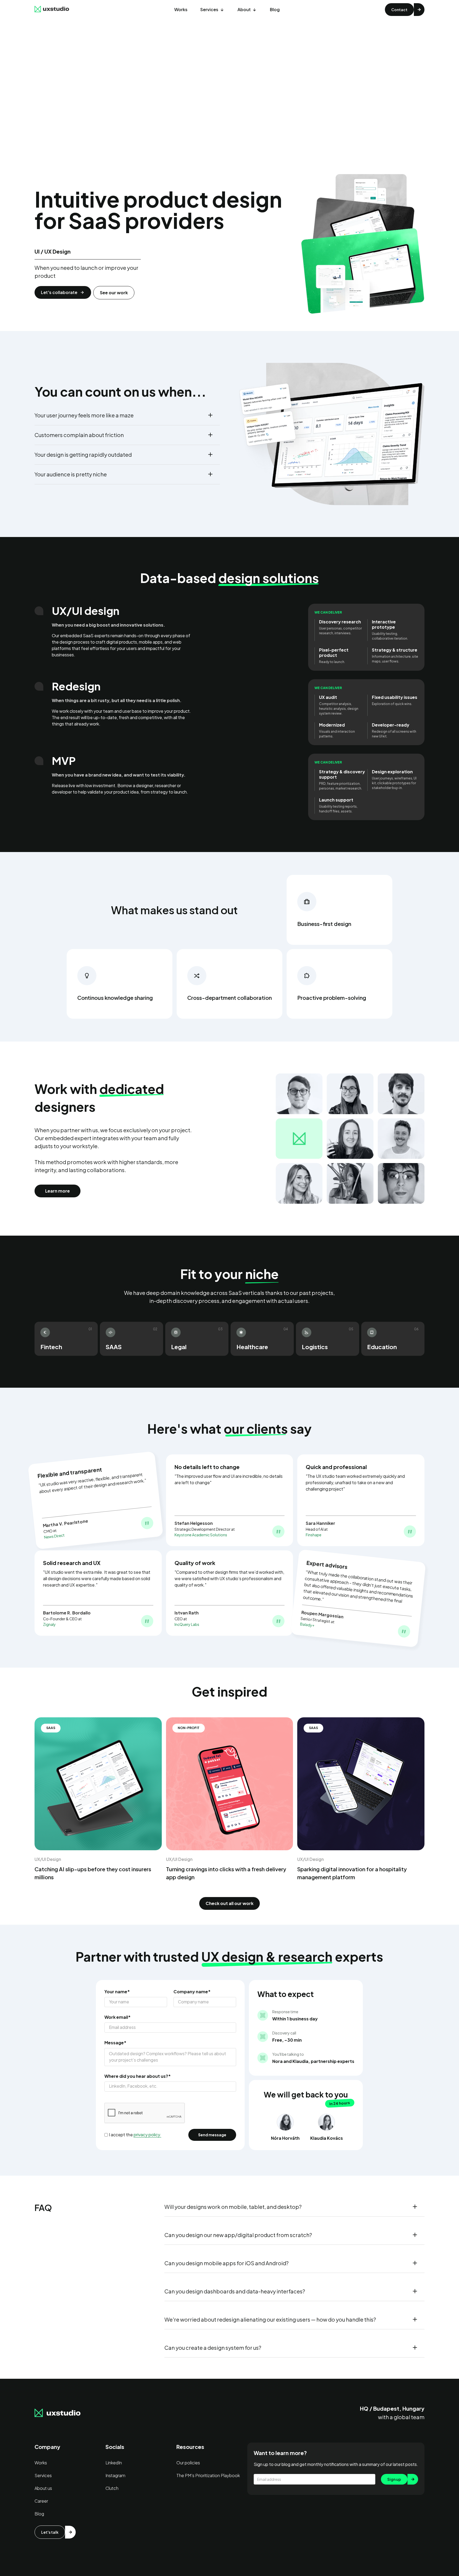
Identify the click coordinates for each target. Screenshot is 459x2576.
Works (181, 9)
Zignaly (49, 1624)
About (244, 9)
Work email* (118, 2017)
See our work (114, 293)
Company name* (192, 1992)
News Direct (54, 1536)
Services (209, 9)
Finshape (314, 1535)
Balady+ (307, 1625)
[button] (212, 10)
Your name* (117, 1992)
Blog (275, 9)
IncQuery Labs (187, 1624)
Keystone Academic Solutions (201, 1535)
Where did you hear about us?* (138, 2076)
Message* (115, 2043)
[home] (52, 10)
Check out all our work (229, 1903)
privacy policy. (147, 2135)
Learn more (58, 1191)
